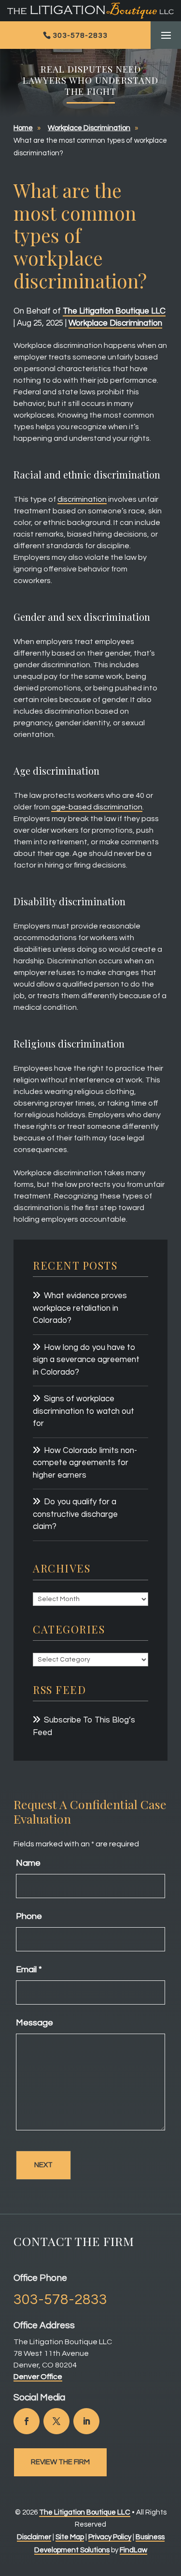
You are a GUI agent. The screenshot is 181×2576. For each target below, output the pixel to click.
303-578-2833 (80, 35)
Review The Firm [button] (60, 2462)
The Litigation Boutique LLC (114, 311)
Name (28, 1863)
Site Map (70, 2537)
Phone (29, 1916)
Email (29, 1969)
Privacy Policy (110, 2537)
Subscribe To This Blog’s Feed (84, 1726)
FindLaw (133, 2550)
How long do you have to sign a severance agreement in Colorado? (86, 1360)
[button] (166, 36)
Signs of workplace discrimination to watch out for (84, 1411)
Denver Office (38, 2377)
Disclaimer (34, 2537)
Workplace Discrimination (115, 323)
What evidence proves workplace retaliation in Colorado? (80, 1308)
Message (35, 2023)
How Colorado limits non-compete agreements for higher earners (85, 1463)
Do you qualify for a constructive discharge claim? (75, 1514)
